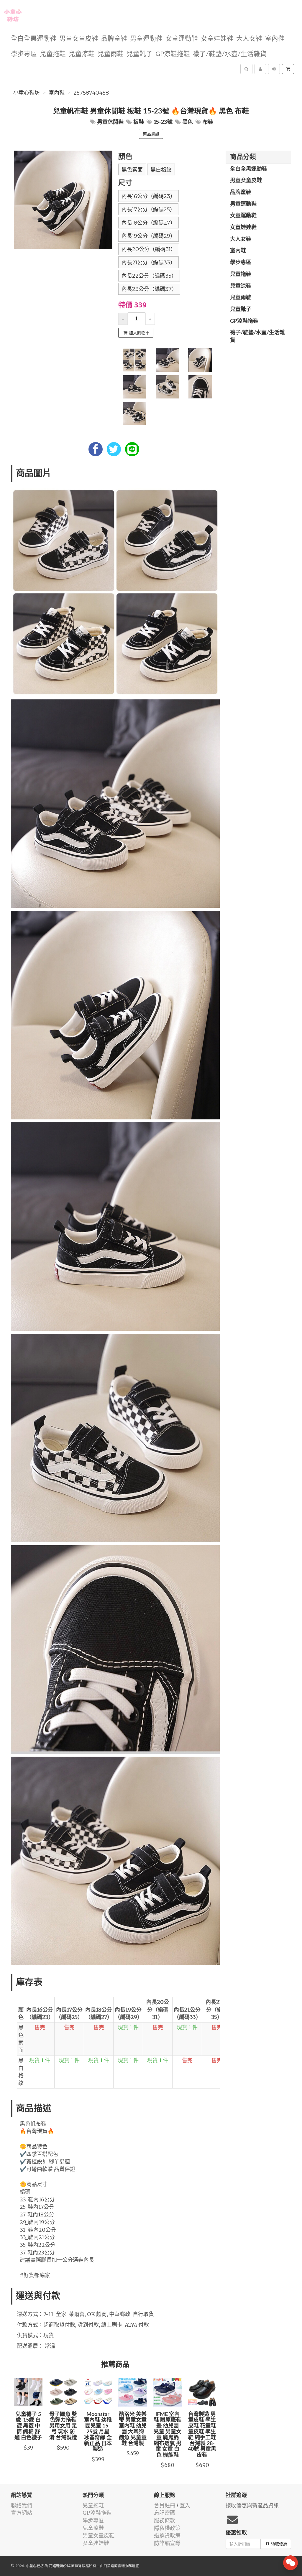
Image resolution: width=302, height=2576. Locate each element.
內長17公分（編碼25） (148, 210)
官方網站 (22, 2513)
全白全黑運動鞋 (34, 39)
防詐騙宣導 (167, 2543)
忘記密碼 (165, 2513)
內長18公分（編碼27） (148, 223)
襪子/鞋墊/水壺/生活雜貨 (230, 54)
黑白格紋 (161, 170)
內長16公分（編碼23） (148, 196)
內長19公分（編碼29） (148, 236)
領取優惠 (279, 2544)
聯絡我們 (22, 2505)
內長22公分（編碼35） (149, 276)
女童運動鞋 (182, 39)
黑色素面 (132, 170)
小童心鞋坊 (27, 93)
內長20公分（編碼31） (149, 249)
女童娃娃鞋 (217, 39)
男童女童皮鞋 (79, 39)
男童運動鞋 (146, 39)
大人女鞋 (249, 39)
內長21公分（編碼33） (148, 263)
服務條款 (165, 2520)
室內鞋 (275, 39)
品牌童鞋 (114, 39)
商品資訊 (151, 134)
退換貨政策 (167, 2535)
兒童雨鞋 (111, 54)
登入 (185, 2505)
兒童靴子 (139, 54)
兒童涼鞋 (82, 54)
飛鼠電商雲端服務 (118, 2566)
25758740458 (91, 93)
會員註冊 (165, 2505)
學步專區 (24, 54)
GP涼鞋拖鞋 (173, 54)
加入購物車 (139, 333)
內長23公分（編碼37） (149, 289)
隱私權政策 (167, 2528)
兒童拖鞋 (53, 54)
